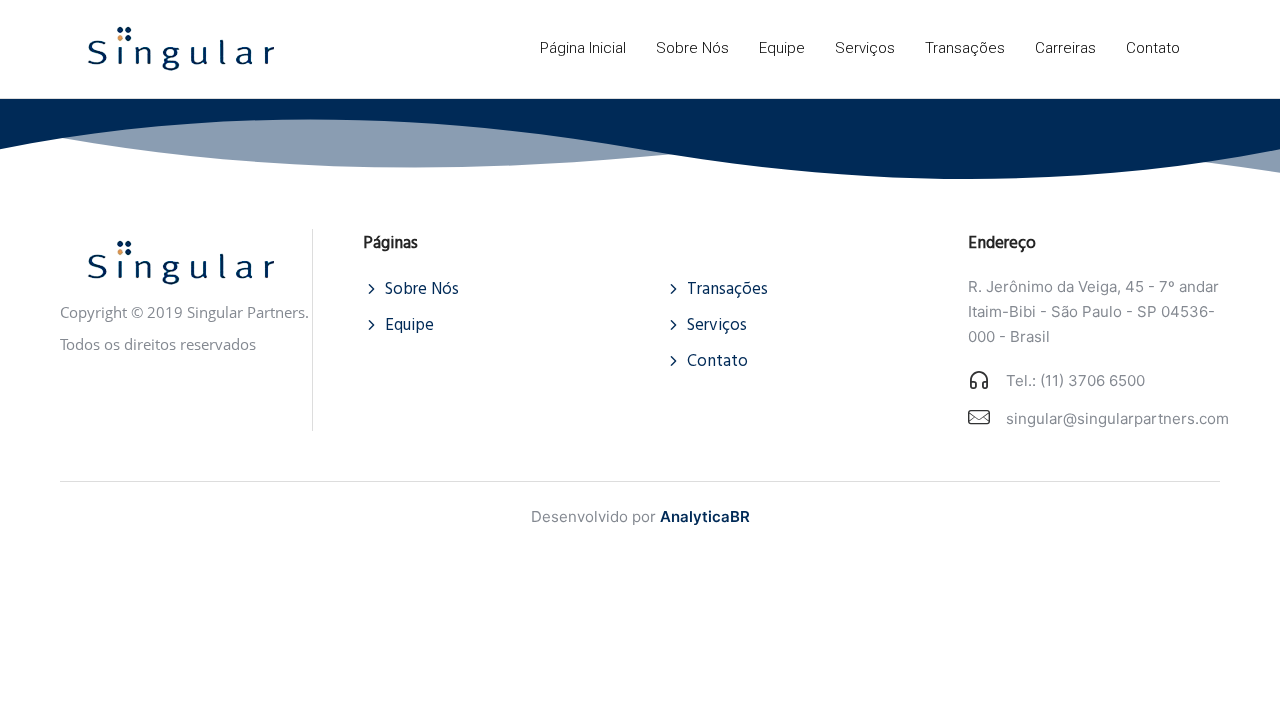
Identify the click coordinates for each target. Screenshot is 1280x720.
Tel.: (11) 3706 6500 (1075, 380)
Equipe (782, 48)
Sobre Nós (692, 48)
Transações (965, 48)
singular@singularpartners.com (1117, 418)
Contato (1153, 48)
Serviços (865, 48)
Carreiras (1065, 48)
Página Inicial (583, 48)
